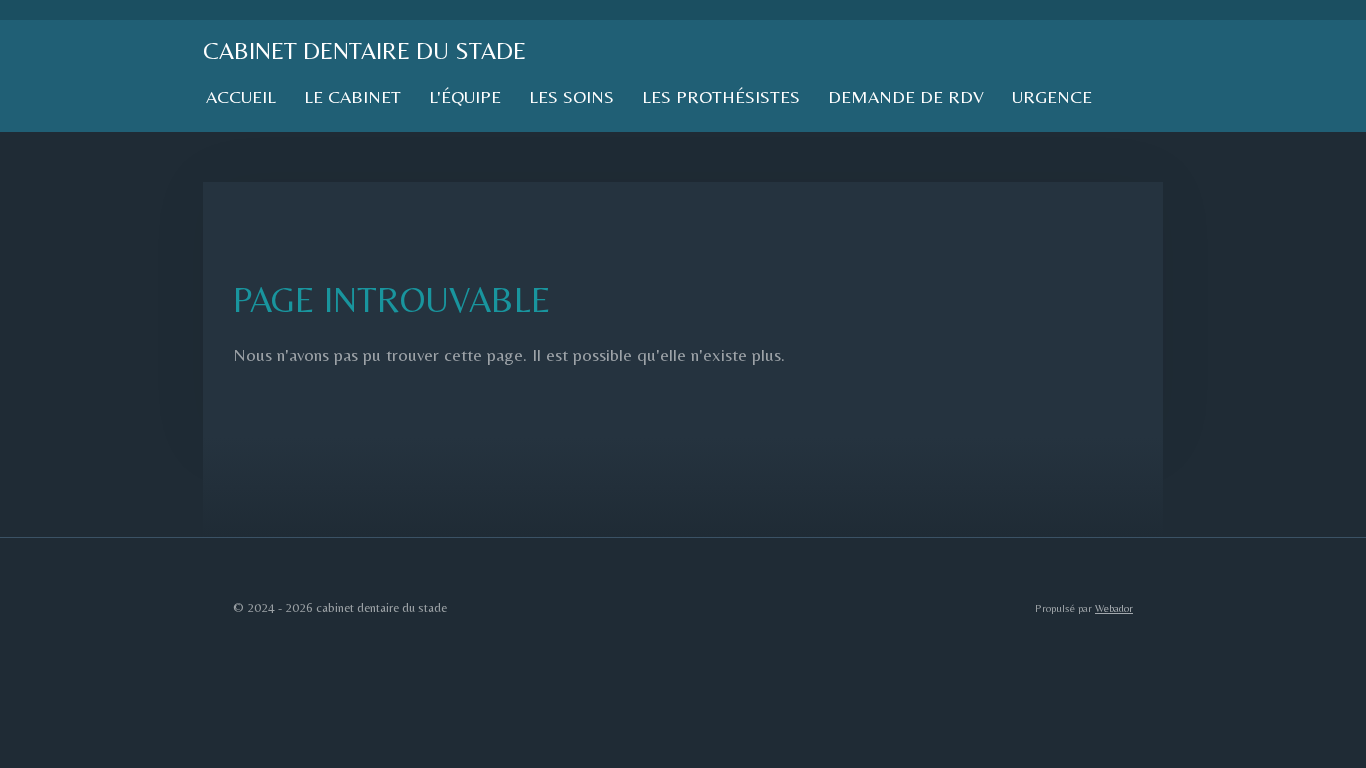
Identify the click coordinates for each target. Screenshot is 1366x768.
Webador (1114, 608)
